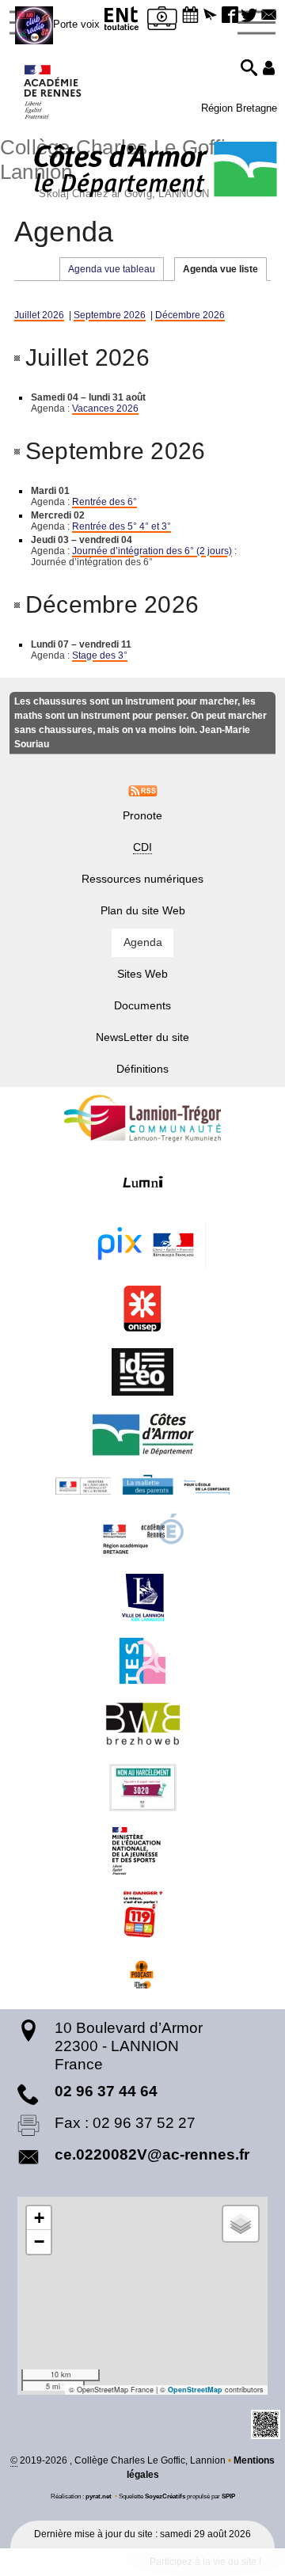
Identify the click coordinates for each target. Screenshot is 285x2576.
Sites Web (142, 974)
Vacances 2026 (105, 408)
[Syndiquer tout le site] (143, 790)
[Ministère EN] (142, 1851)
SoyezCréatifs (165, 2496)
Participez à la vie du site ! (205, 2562)
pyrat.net (99, 2496)
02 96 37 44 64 (106, 2091)
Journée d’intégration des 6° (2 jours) (152, 551)
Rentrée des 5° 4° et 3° (122, 526)
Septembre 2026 (110, 315)
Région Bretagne (239, 108)
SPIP (228, 2496)
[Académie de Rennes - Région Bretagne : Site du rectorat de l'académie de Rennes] (142, 1534)
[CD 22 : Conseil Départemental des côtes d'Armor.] (142, 1435)
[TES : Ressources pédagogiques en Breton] (142, 1661)
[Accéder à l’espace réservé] (269, 69)
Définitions (142, 1069)
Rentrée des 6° (104, 502)
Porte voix (76, 24)
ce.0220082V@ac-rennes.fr (152, 2154)
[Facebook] (230, 16)
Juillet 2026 (39, 315)
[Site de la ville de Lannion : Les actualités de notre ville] (142, 1598)
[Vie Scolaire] (162, 21)
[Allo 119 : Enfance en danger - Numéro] (142, 1914)
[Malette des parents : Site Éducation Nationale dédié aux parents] (142, 1485)
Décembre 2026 (190, 315)
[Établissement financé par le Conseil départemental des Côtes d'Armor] (156, 171)
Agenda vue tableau (112, 269)
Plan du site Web (143, 910)
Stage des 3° (100, 655)
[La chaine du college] (142, 1978)
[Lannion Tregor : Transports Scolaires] (142, 1119)
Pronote (142, 815)
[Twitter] (250, 16)
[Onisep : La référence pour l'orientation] (142, 1309)
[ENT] (122, 21)
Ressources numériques (142, 879)
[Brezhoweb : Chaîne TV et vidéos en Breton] (142, 1724)
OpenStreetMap (195, 2390)
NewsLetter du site (142, 1037)
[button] (190, 16)
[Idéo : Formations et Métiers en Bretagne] (142, 1372)
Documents (142, 1005)
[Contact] (269, 16)
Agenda (143, 942)
